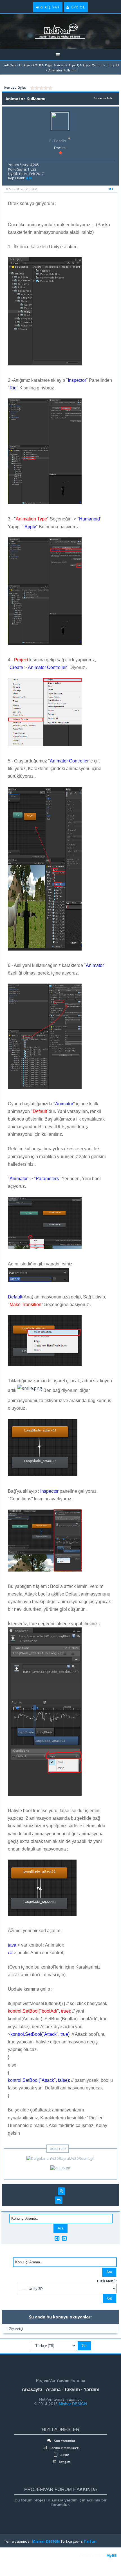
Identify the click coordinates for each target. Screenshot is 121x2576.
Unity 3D (113, 65)
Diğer (49, 65)
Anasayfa (32, 2389)
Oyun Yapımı (93, 65)
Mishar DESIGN (72, 2404)
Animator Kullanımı (63, 70)
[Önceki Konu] (57, 2238)
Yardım (91, 2389)
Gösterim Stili (103, 98)
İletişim (64, 2462)
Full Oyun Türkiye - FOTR (22, 65)
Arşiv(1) (74, 65)
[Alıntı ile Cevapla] (59, 2200)
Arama (53, 2389)
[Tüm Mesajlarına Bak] (61, 2191)
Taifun (90, 2541)
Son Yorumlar (64, 2441)
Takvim (72, 2389)
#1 (111, 189)
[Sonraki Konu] (64, 2238)
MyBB (112, 2555)
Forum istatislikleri (64, 2448)
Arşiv (61, 65)
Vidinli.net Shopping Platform (17, 2562)
